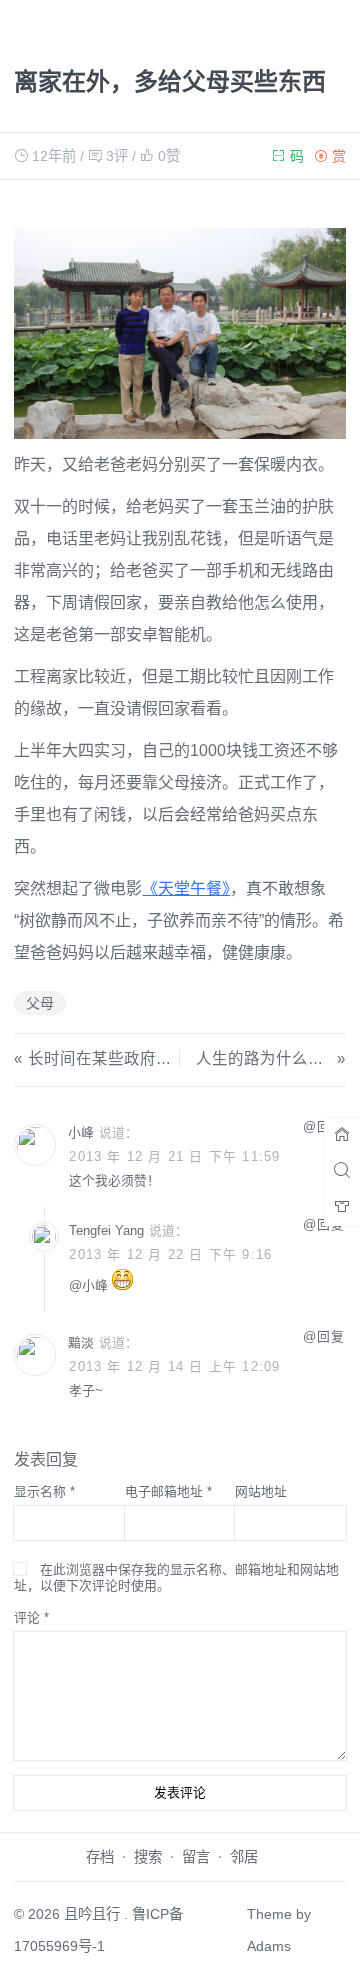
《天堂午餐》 (186, 888)
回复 (331, 1336)
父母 (40, 1003)
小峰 (81, 1132)
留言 (196, 1857)
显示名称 (44, 1491)
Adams (269, 1946)
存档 (100, 1857)
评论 (31, 1617)
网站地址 (261, 1491)
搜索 (148, 1857)
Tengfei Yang (106, 1230)
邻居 (244, 1857)
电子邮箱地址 (168, 1491)
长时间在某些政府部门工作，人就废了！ (171, 1058)
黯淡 (81, 1342)
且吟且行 (92, 1914)
